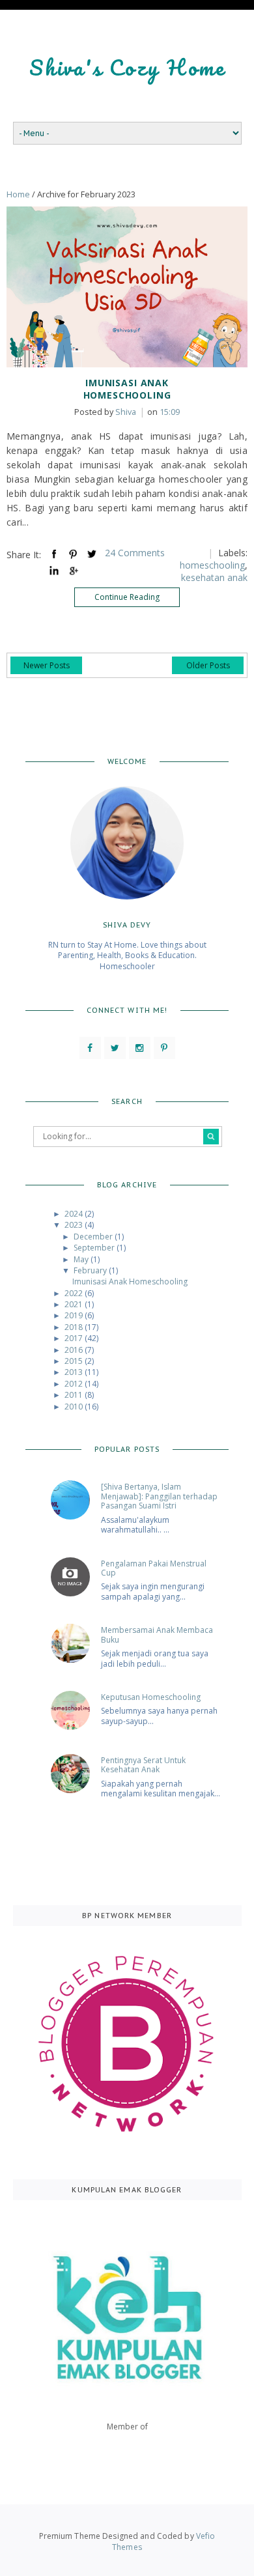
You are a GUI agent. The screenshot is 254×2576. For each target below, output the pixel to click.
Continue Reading (127, 597)
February (91, 1270)
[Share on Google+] (73, 571)
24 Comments (135, 553)
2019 (75, 1315)
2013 (75, 1372)
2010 (75, 1407)
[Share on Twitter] (92, 554)
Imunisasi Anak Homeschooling (127, 389)
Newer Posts (47, 665)
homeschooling (212, 565)
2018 (75, 1327)
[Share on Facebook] (54, 554)
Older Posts (208, 665)
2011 (75, 1395)
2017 (75, 1338)
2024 (75, 1214)
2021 (75, 1304)
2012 (75, 1384)
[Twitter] (115, 1048)
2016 (75, 1350)
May (82, 1259)
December (94, 1237)
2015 (75, 1361)
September (95, 1248)
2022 (75, 1293)
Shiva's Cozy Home (127, 67)
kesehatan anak (214, 577)
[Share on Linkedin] (54, 571)
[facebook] (90, 1048)
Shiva (105, 412)
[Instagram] (140, 1048)
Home (18, 194)
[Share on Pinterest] (73, 554)
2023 (75, 1225)
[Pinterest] (164, 1048)
